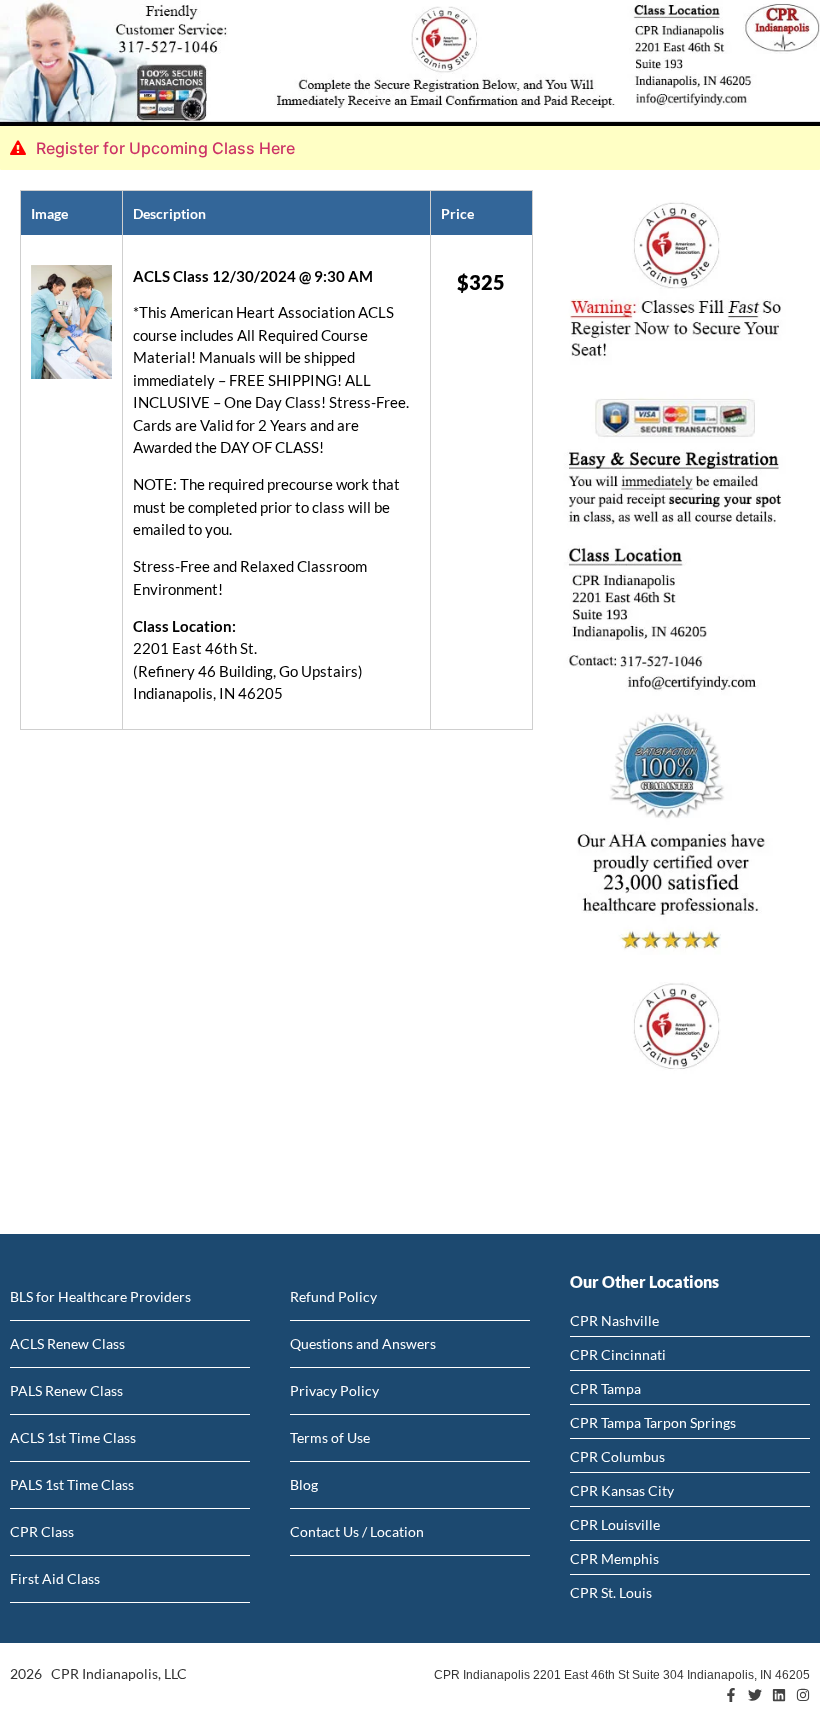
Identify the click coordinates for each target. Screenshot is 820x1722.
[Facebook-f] (731, 1695)
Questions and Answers (363, 1343)
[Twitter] (755, 1695)
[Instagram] (803, 1695)
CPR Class (42, 1531)
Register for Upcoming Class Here (165, 148)
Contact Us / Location (357, 1531)
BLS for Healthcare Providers (100, 1296)
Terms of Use (330, 1437)
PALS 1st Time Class (72, 1484)
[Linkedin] (779, 1695)
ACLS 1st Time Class (73, 1437)
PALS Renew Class (66, 1390)
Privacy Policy (334, 1390)
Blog (304, 1484)
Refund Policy (333, 1296)
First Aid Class (55, 1578)
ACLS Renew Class (67, 1343)
